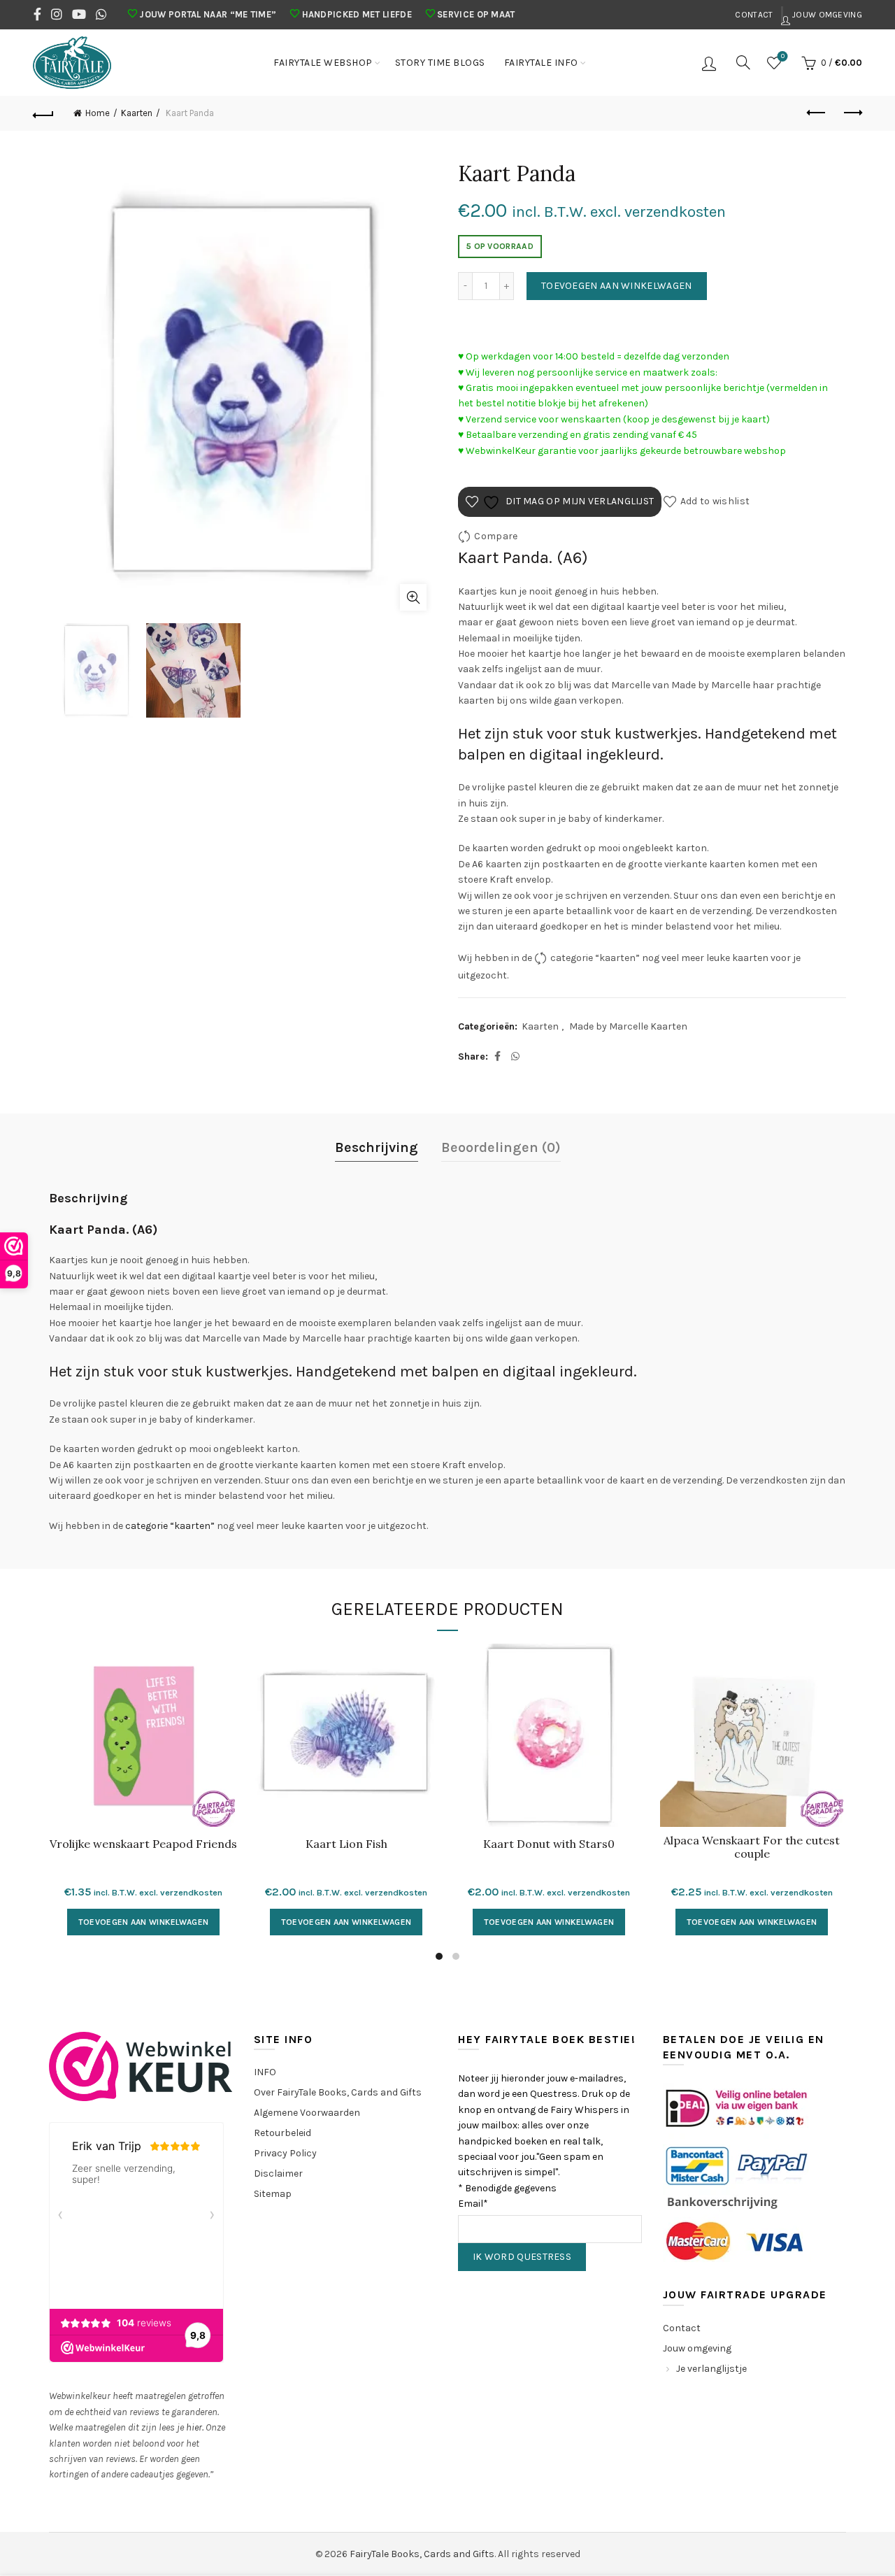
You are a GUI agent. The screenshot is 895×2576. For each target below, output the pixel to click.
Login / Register (711, 63)
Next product (852, 113)
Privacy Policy (285, 2153)
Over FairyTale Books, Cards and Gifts (338, 2092)
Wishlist (783, 56)
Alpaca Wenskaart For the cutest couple (752, 1847)
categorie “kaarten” (595, 958)
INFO (265, 2072)
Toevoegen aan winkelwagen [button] (144, 1922)
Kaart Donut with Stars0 (549, 1844)
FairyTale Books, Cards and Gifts (422, 2554)
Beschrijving (377, 1147)
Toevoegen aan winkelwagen (617, 286)
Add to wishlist (715, 501)
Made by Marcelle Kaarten (628, 1026)
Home (98, 113)
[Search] (743, 62)
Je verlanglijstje (711, 2369)
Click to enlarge (413, 597)
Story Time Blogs (440, 63)
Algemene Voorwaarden (307, 2113)
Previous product (817, 113)
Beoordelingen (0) (501, 1147)
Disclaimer (278, 2173)
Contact (754, 15)
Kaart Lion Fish (346, 1844)
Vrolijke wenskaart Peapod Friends (143, 1844)
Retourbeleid (282, 2133)
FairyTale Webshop (323, 63)
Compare (496, 536)
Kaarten (137, 113)
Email (473, 2204)
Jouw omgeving (826, 15)
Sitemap (273, 2194)
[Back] (43, 113)
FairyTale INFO (541, 63)
